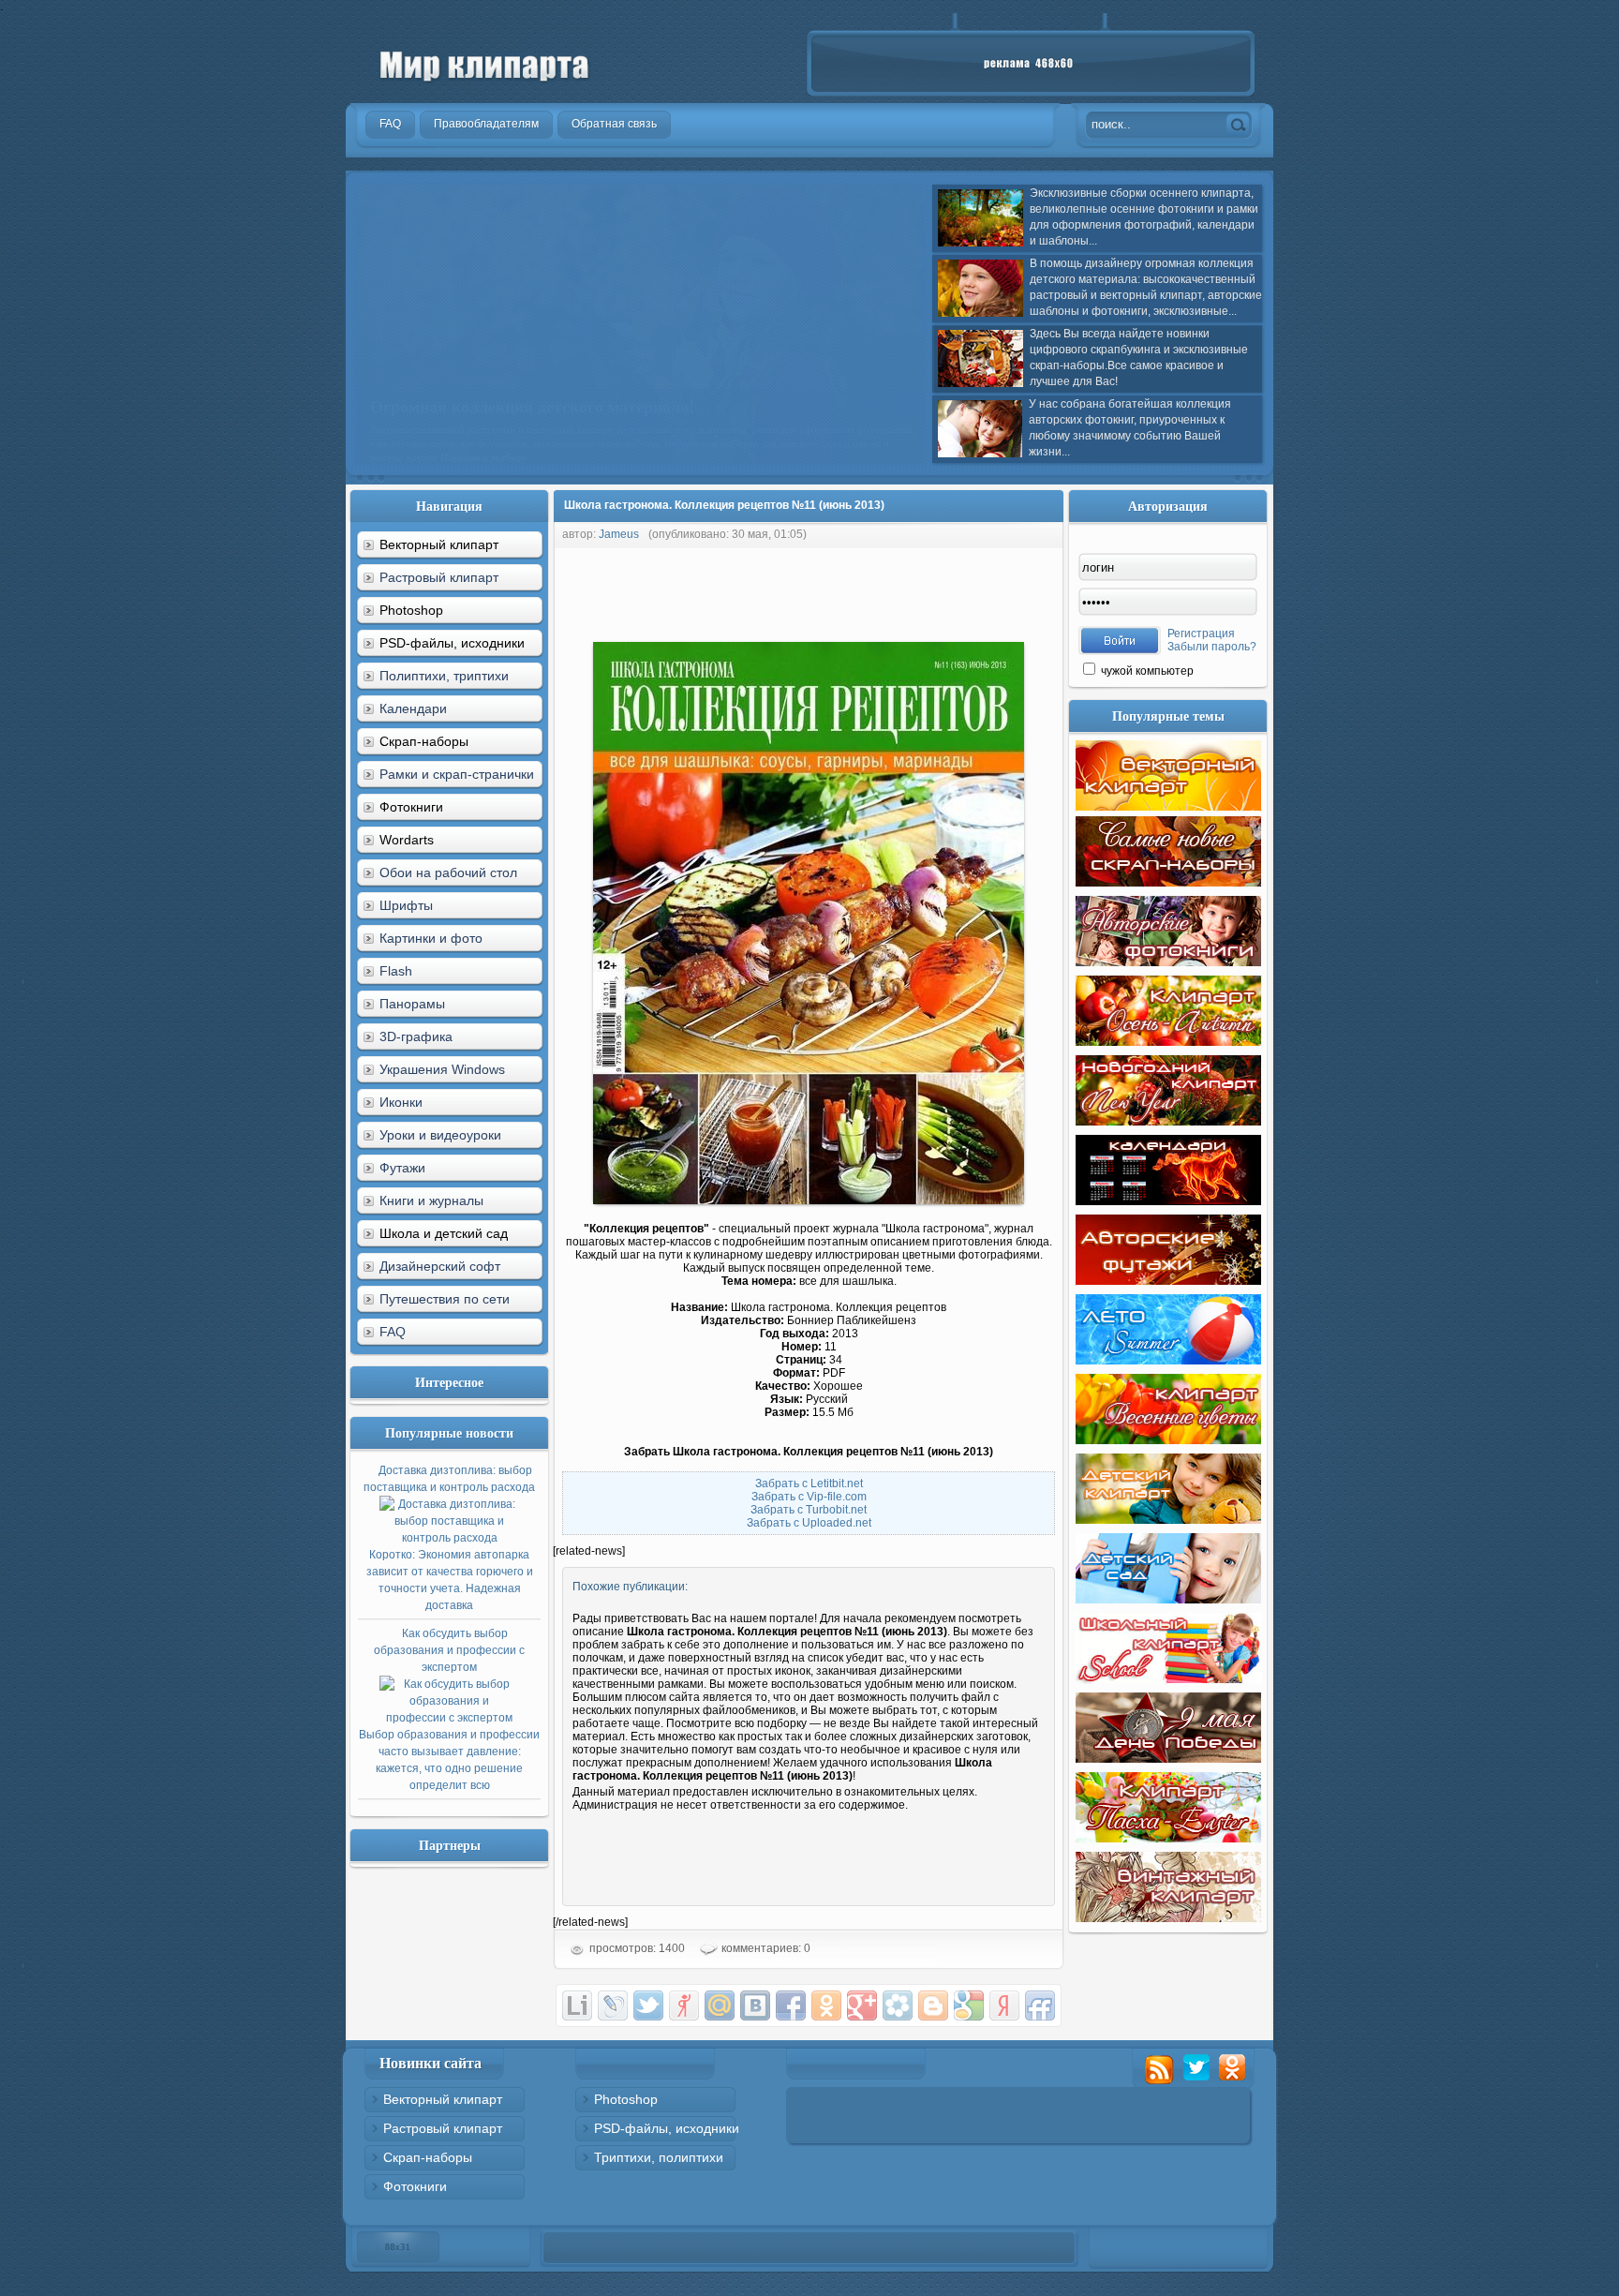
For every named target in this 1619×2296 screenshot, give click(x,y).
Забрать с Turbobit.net (809, 1510)
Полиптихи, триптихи (444, 676)
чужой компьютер (1146, 671)
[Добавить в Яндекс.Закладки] (1004, 2005)
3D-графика (416, 1036)
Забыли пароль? (1212, 647)
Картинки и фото (431, 938)
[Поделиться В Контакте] (755, 2005)
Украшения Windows (442, 1069)
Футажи (402, 1168)
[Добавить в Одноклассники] (826, 2005)
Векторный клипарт (443, 2099)
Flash (396, 971)
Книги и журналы (431, 1200)
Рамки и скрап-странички (457, 774)
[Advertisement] (894, 590)
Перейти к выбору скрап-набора (600, 443)
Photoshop (626, 2099)
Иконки (401, 1102)
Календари (413, 708)
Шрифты (406, 905)
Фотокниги (415, 2186)
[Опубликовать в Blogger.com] (933, 2005)
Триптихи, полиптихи (659, 2157)
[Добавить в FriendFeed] (1040, 2005)
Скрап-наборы (428, 2157)
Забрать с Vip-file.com (809, 1497)
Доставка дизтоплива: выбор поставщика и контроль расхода (449, 1538)
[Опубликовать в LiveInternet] (577, 2005)
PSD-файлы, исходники (667, 2128)
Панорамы (412, 1004)
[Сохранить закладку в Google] (969, 2005)
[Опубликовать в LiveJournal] (613, 2005)
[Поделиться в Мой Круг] (898, 2005)
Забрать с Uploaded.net (809, 1523)
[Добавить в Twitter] (648, 2005)
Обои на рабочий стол (448, 872)
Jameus (619, 534)
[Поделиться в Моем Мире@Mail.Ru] (720, 2005)
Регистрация (1201, 634)
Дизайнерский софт (440, 1266)
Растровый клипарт (439, 577)
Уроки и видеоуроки (440, 1135)
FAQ (393, 1332)
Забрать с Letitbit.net (809, 1483)
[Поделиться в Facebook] (791, 2005)
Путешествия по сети (445, 1299)
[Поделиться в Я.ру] (684, 2005)
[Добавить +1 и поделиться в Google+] (862, 2005)
